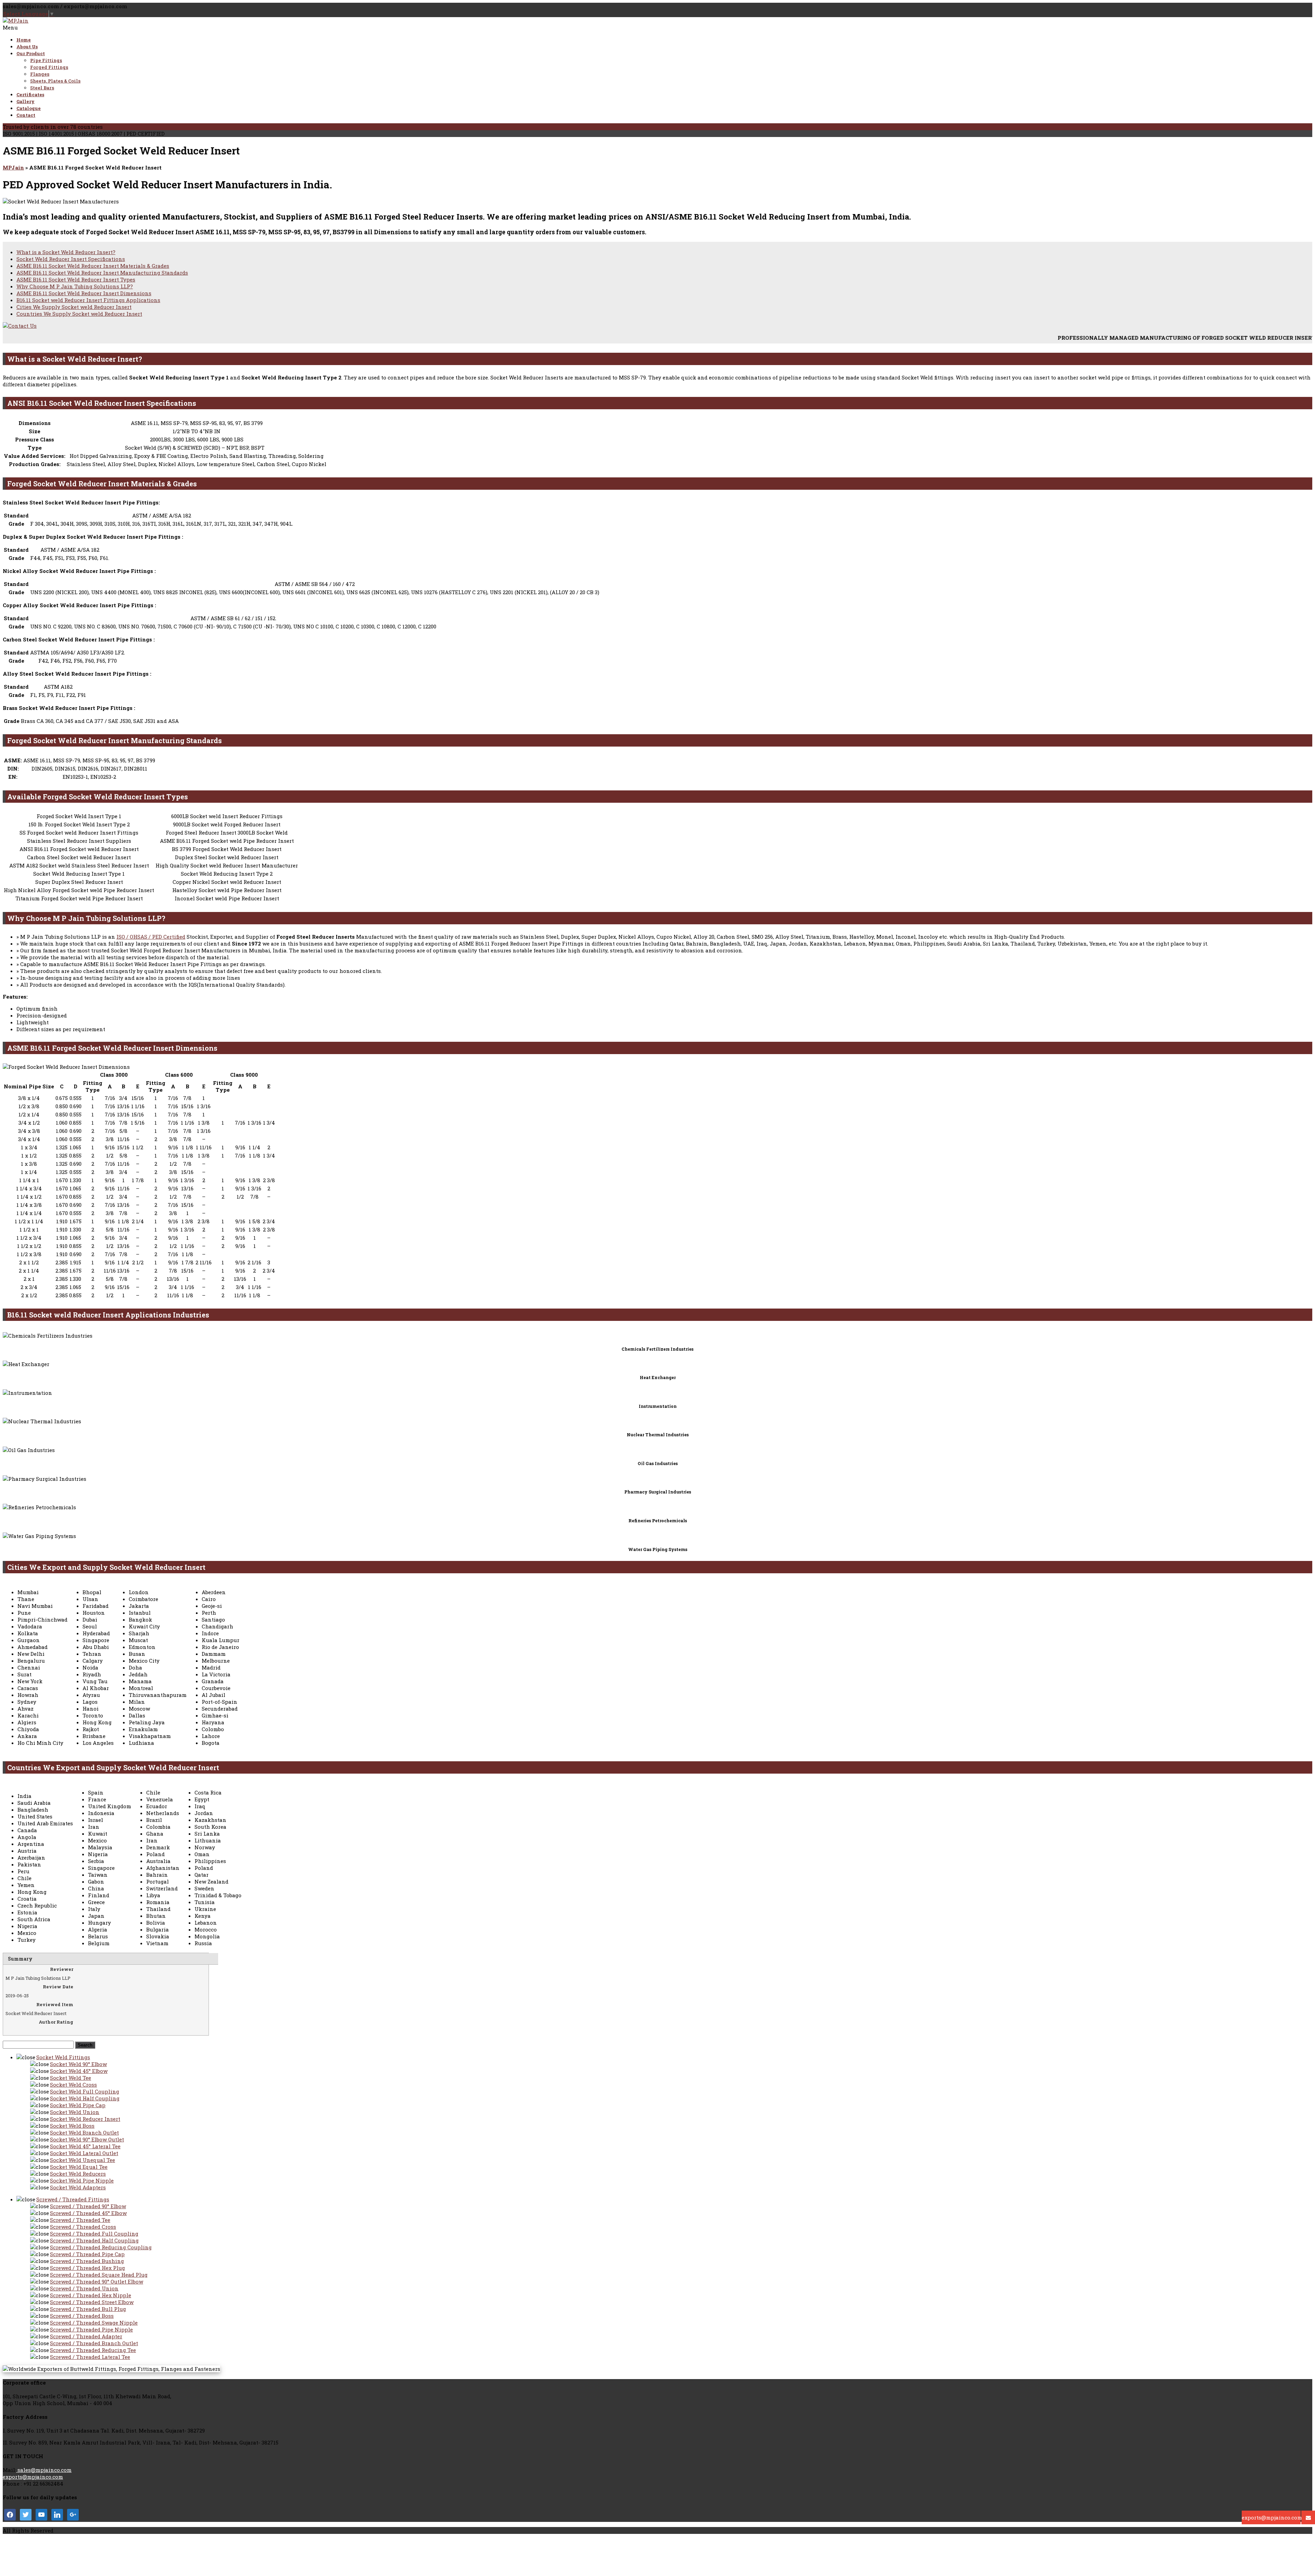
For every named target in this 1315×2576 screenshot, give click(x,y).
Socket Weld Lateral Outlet (84, 2153)
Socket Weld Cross (73, 2085)
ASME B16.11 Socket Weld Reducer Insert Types (76, 279)
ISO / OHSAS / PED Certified (151, 937)
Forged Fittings (49, 67)
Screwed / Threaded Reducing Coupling (101, 2247)
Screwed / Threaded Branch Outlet (94, 2343)
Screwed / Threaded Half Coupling (94, 2240)
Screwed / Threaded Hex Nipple (91, 2295)
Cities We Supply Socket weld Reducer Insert (74, 307)
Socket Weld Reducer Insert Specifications (71, 259)
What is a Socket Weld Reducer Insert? (66, 252)
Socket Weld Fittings (63, 2057)
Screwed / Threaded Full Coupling (94, 2234)
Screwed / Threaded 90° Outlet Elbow (97, 2281)
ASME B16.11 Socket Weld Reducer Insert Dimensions (84, 293)
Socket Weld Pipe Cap (78, 2105)
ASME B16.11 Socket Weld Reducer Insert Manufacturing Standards (102, 273)
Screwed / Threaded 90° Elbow (88, 2206)
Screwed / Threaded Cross (83, 2227)
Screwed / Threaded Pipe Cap (87, 2254)
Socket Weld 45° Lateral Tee (85, 2146)
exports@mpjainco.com (33, 2477)
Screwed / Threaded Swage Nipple (94, 2323)
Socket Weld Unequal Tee (83, 2160)
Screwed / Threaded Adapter (86, 2336)
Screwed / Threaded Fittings (73, 2199)
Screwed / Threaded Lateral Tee (90, 2357)
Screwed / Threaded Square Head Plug (99, 2275)
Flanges (40, 74)
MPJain (13, 167)
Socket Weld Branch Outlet (84, 2133)
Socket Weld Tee (71, 2078)
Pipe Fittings (46, 60)
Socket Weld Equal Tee (79, 2167)
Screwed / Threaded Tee (80, 2220)
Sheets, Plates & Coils (55, 81)
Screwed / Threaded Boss (82, 2316)
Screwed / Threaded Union (84, 2288)
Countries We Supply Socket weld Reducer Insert (79, 314)
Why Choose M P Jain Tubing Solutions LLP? (75, 286)
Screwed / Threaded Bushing (87, 2261)
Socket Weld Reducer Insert (85, 2119)
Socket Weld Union (75, 2112)
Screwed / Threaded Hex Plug (87, 2268)
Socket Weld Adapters (78, 2187)
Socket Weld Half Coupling (85, 2098)
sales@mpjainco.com (44, 2470)
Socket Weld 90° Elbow (78, 2064)
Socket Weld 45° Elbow (79, 2071)
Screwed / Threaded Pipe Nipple (91, 2329)
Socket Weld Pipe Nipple (82, 2180)
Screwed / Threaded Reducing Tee (93, 2350)
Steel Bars (42, 88)
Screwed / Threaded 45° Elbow (88, 2213)
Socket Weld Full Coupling (85, 2091)
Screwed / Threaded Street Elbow (92, 2302)
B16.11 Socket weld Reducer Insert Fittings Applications (88, 300)
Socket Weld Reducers (78, 2174)
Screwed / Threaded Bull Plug (88, 2309)
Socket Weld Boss (72, 2126)
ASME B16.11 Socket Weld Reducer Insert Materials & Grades (93, 266)
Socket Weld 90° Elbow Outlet (87, 2139)
